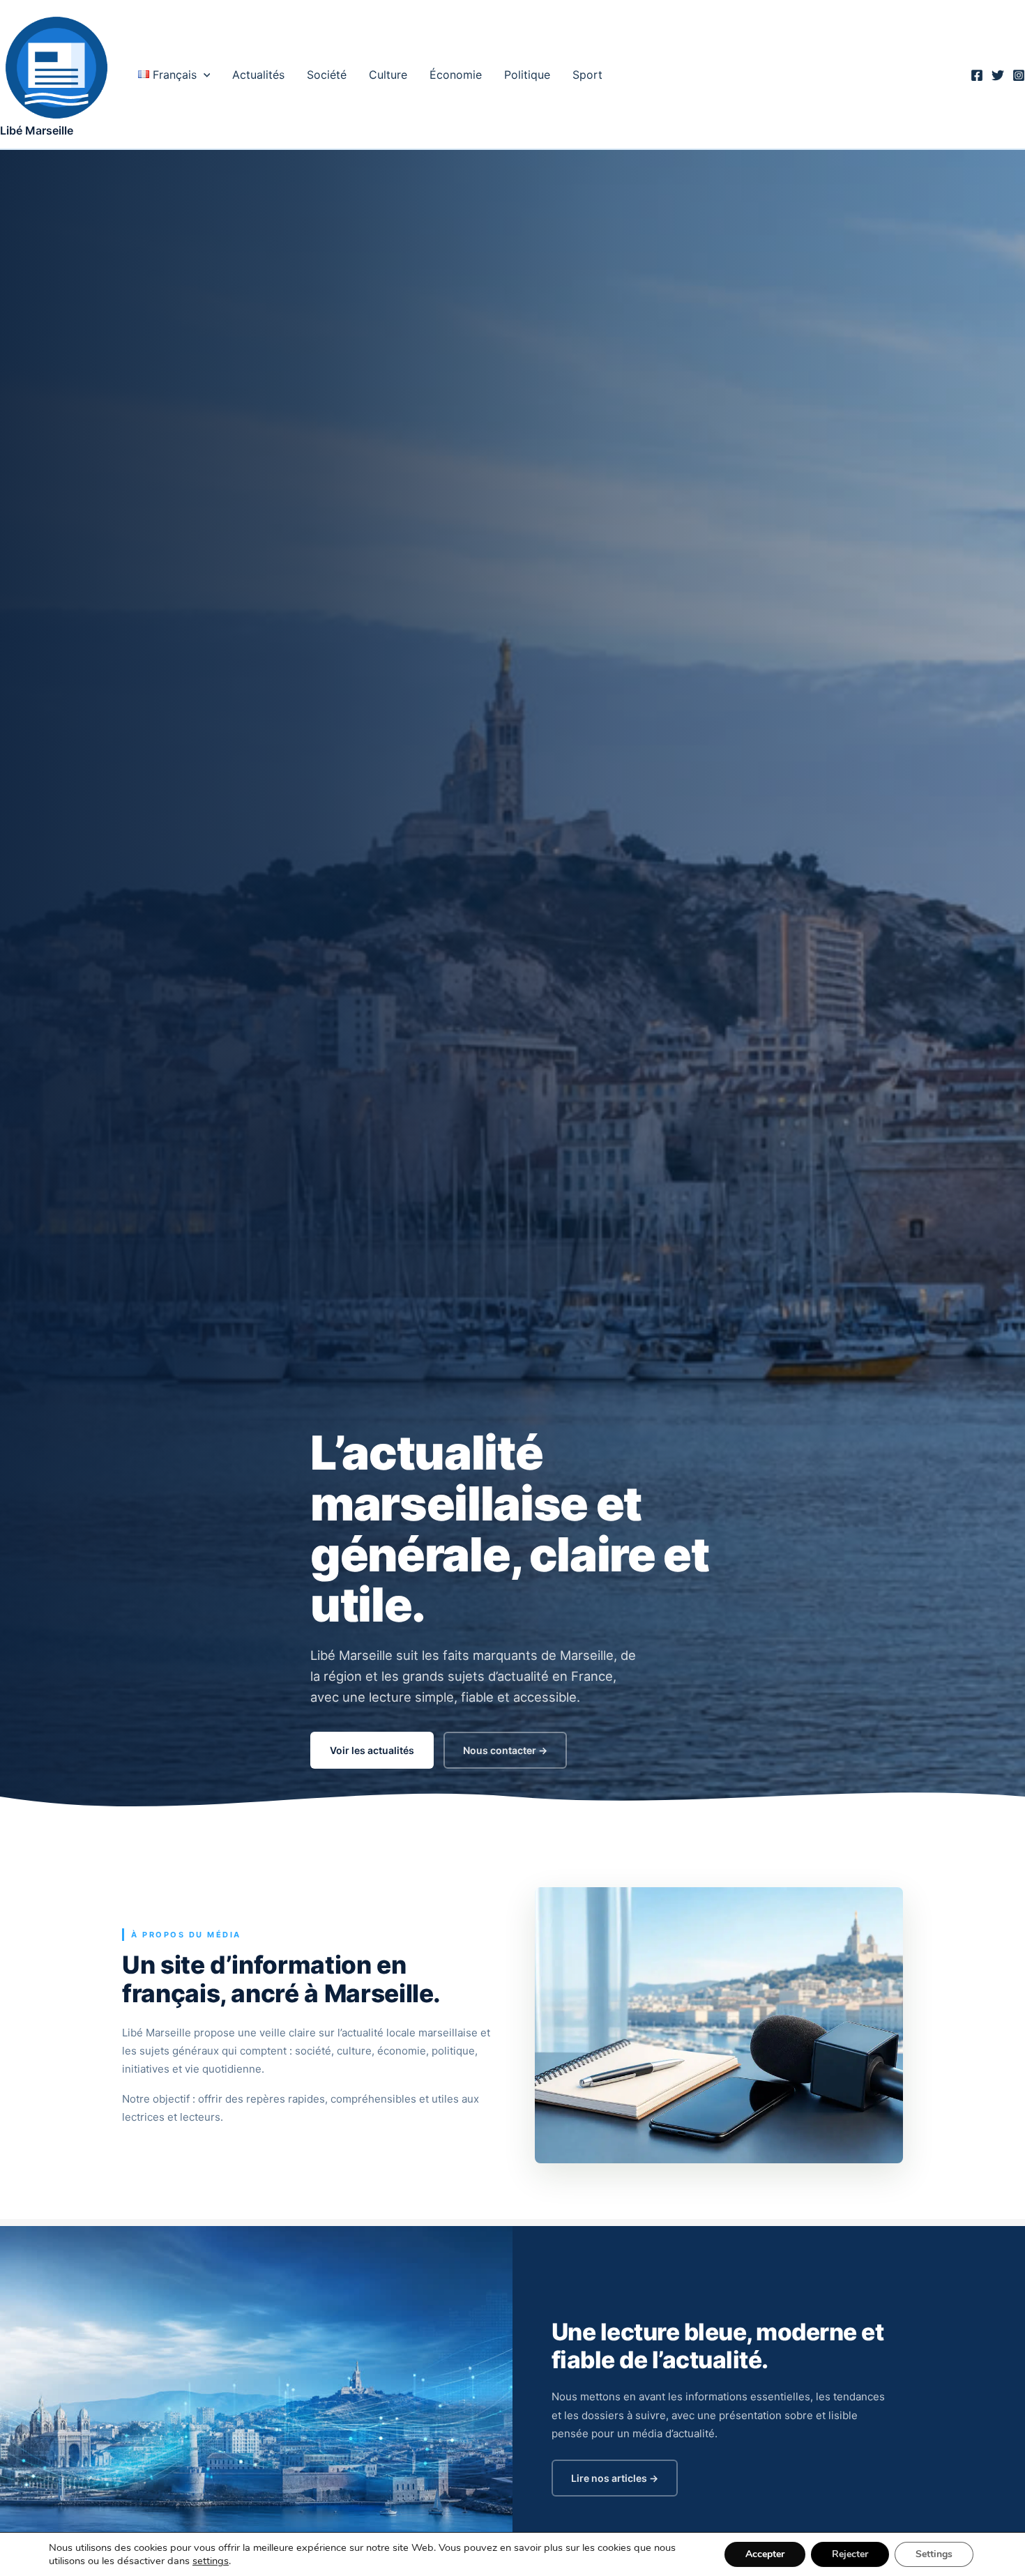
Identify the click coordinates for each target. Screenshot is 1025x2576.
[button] (204, 75)
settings (211, 2561)
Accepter (765, 2554)
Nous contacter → (505, 1750)
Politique (527, 75)
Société (327, 75)
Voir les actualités (372, 1750)
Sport (587, 75)
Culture (388, 75)
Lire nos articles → (615, 2478)
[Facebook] (977, 75)
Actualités (258, 75)
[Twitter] (998, 75)
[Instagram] (1019, 75)
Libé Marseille (37, 130)
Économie (456, 75)
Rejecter (850, 2554)
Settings (934, 2554)
